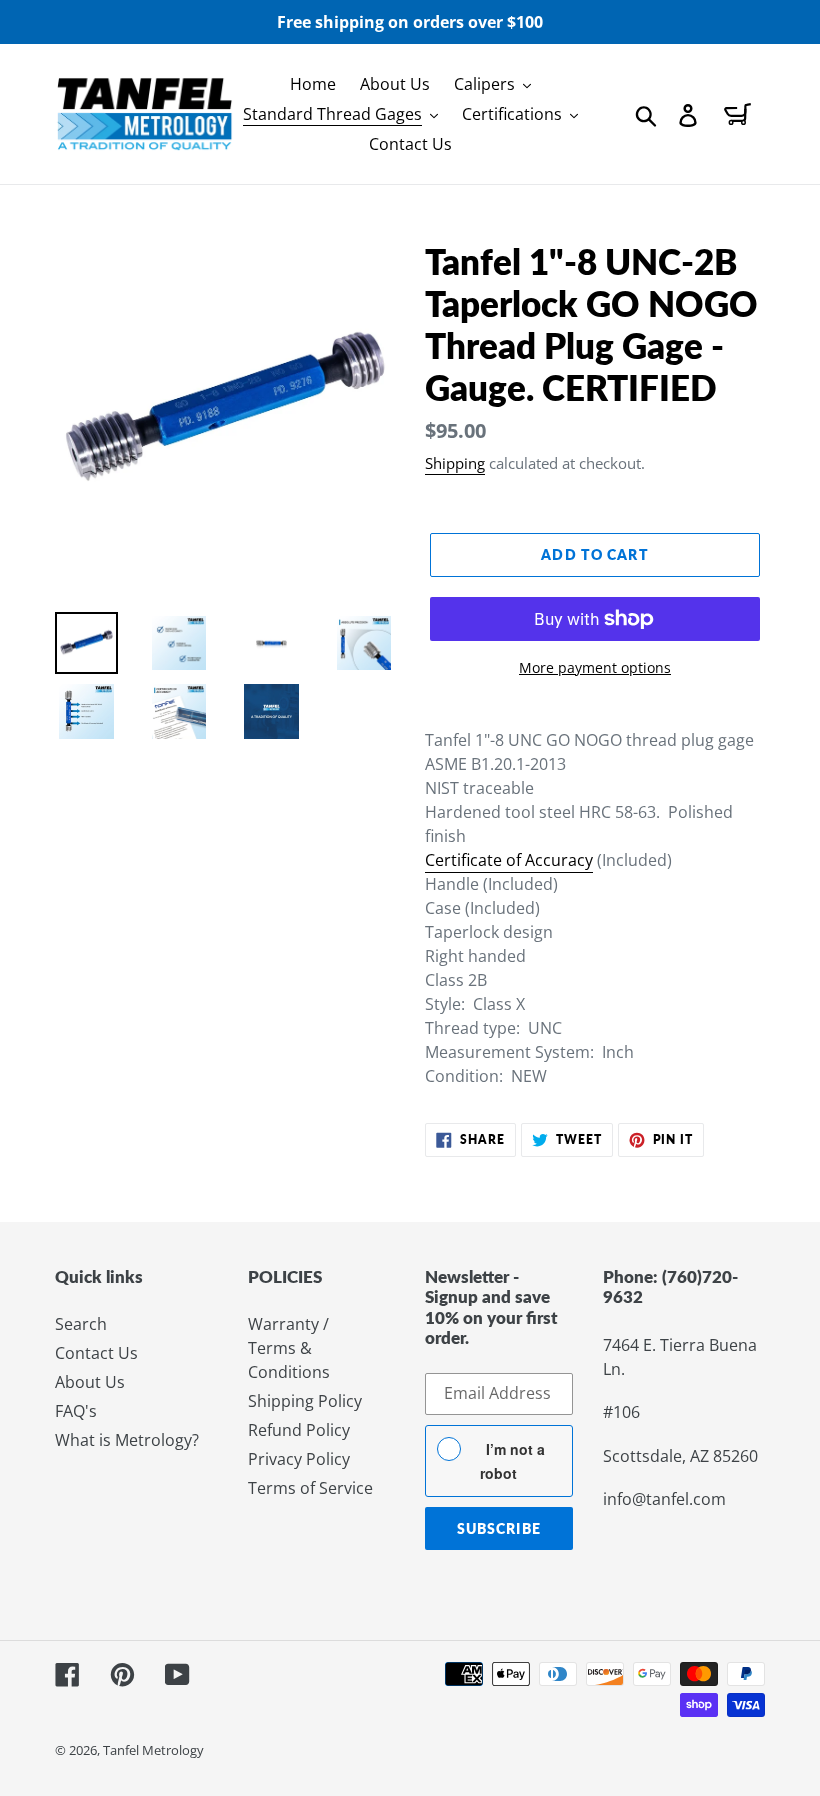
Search (81, 1324)
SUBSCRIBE (499, 1528)
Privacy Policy (299, 1459)
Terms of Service (310, 1488)
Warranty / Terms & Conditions (289, 1348)
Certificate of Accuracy (509, 860)
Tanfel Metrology (153, 1750)
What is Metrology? (127, 1440)
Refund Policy (299, 1430)
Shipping (455, 463)
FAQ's (76, 1411)
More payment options (595, 667)
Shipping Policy (305, 1401)
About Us (90, 1382)
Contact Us (96, 1353)
